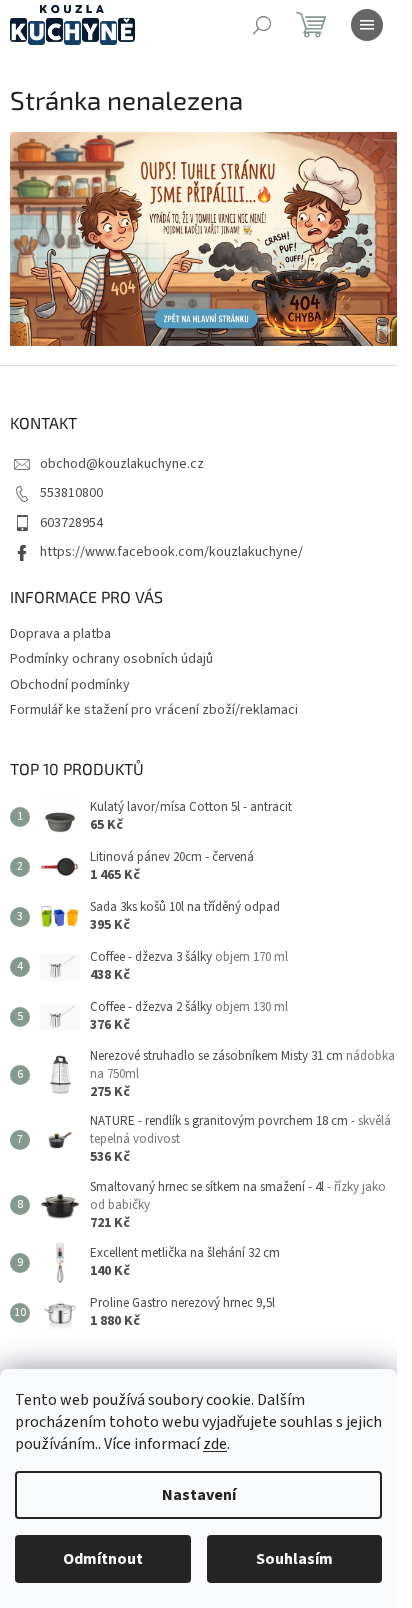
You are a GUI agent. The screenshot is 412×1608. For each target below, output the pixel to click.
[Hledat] (262, 25)
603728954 (71, 523)
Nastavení (199, 1495)
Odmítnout (103, 1559)
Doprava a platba (60, 634)
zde (215, 1444)
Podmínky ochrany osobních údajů (111, 659)
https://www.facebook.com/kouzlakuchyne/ (171, 552)
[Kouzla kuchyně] (206, 239)
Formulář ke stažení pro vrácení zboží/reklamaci (154, 710)
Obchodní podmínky (70, 685)
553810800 (71, 493)
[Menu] (367, 25)
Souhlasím (294, 1559)
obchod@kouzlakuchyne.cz (122, 464)
